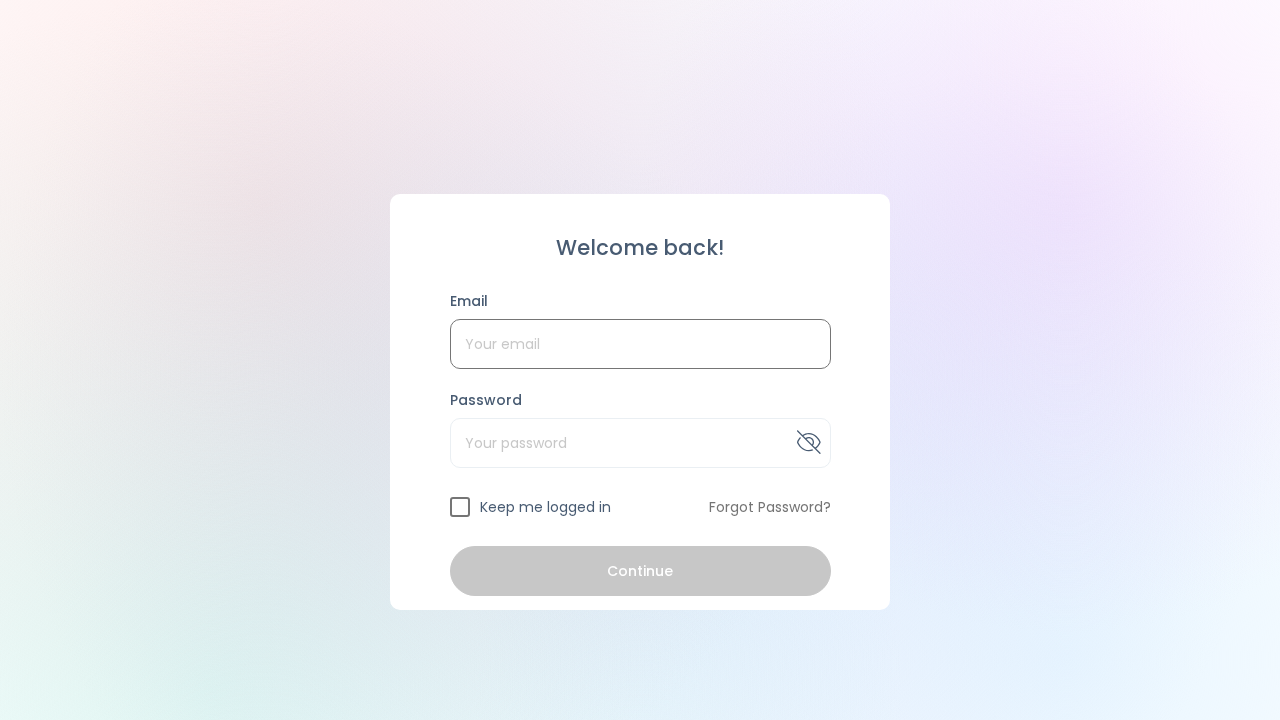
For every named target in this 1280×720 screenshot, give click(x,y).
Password (486, 400)
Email (469, 301)
